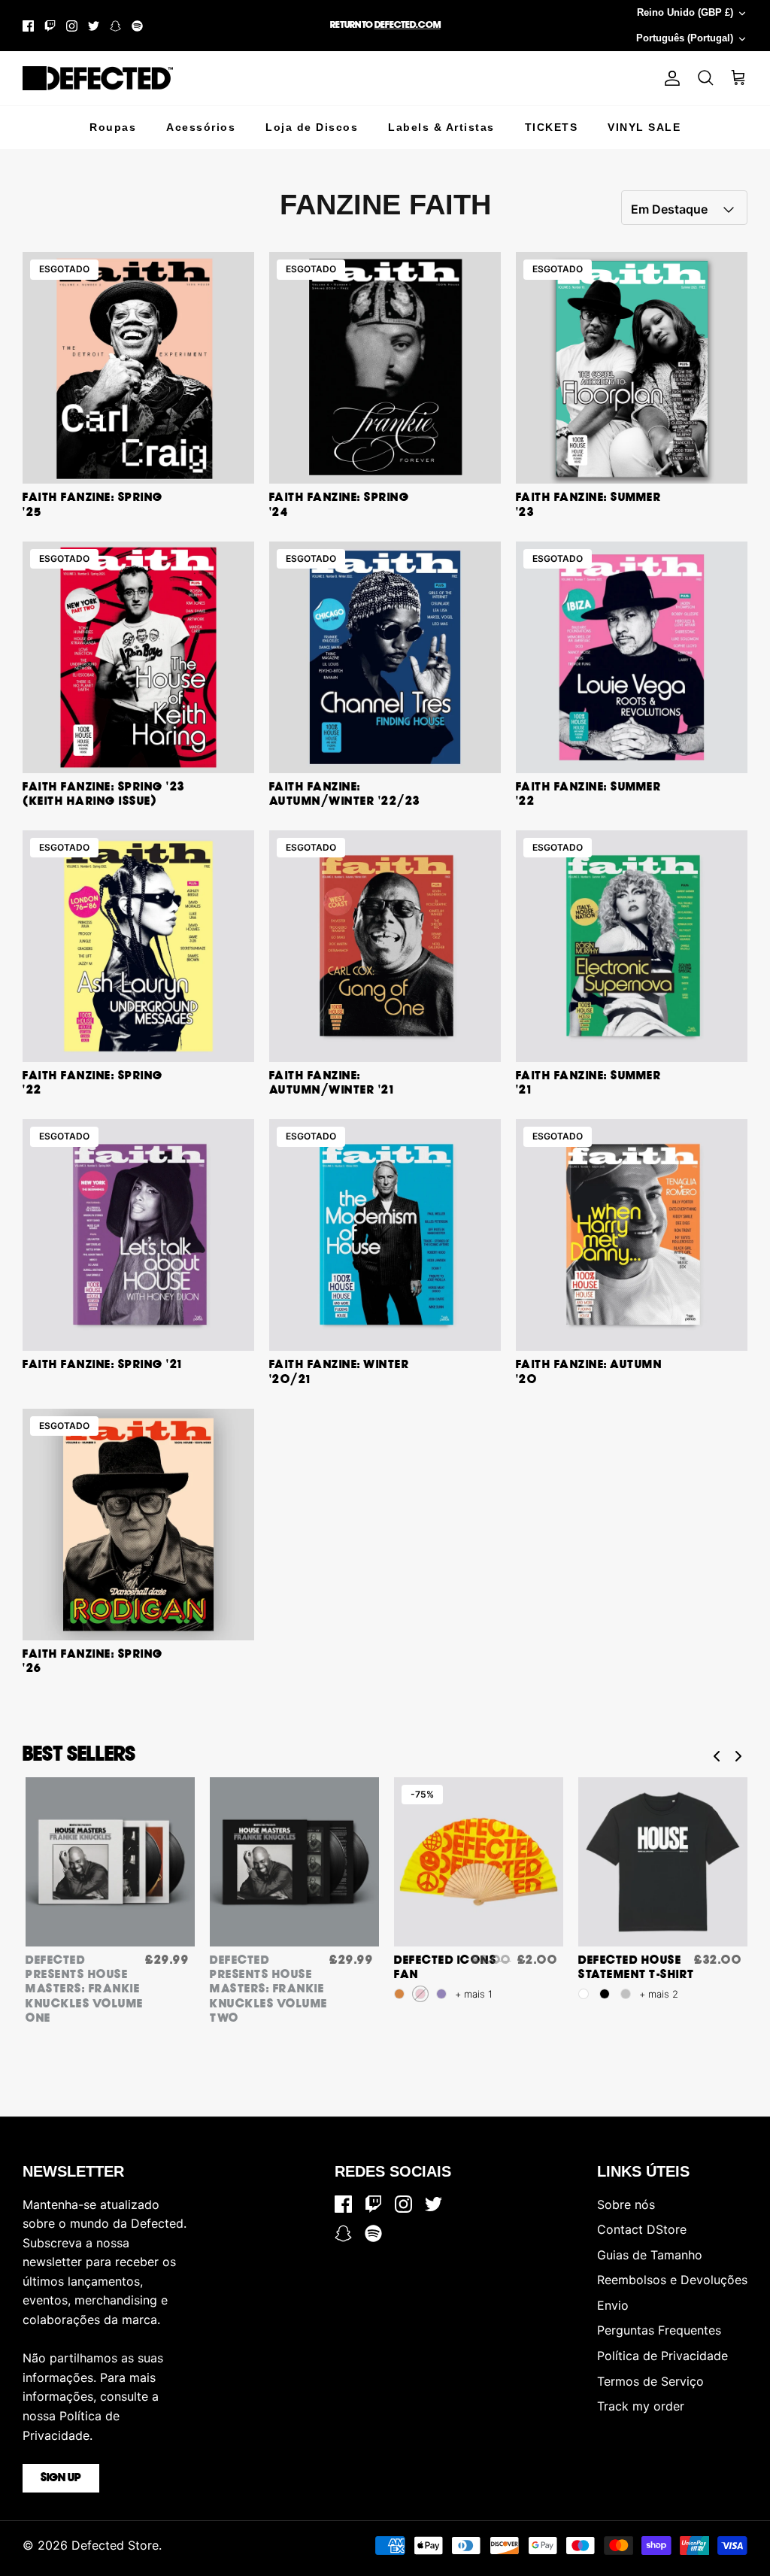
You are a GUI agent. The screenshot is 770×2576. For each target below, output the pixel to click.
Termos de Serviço (650, 2381)
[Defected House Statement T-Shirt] (663, 1862)
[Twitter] (94, 26)
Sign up (61, 2478)
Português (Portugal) (685, 38)
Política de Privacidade (662, 2356)
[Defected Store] (98, 78)
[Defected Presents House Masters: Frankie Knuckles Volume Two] (294, 1862)
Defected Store (115, 2545)
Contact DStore (642, 2229)
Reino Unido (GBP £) (685, 12)
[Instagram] (72, 26)
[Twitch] (50, 26)
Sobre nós (626, 2204)
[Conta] (669, 78)
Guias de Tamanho (650, 2255)
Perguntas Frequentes (659, 2330)
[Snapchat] (115, 26)
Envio (613, 2305)
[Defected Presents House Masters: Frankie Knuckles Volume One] (110, 1862)
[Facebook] (28, 26)
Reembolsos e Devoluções (672, 2280)
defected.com (408, 25)
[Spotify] (137, 26)
